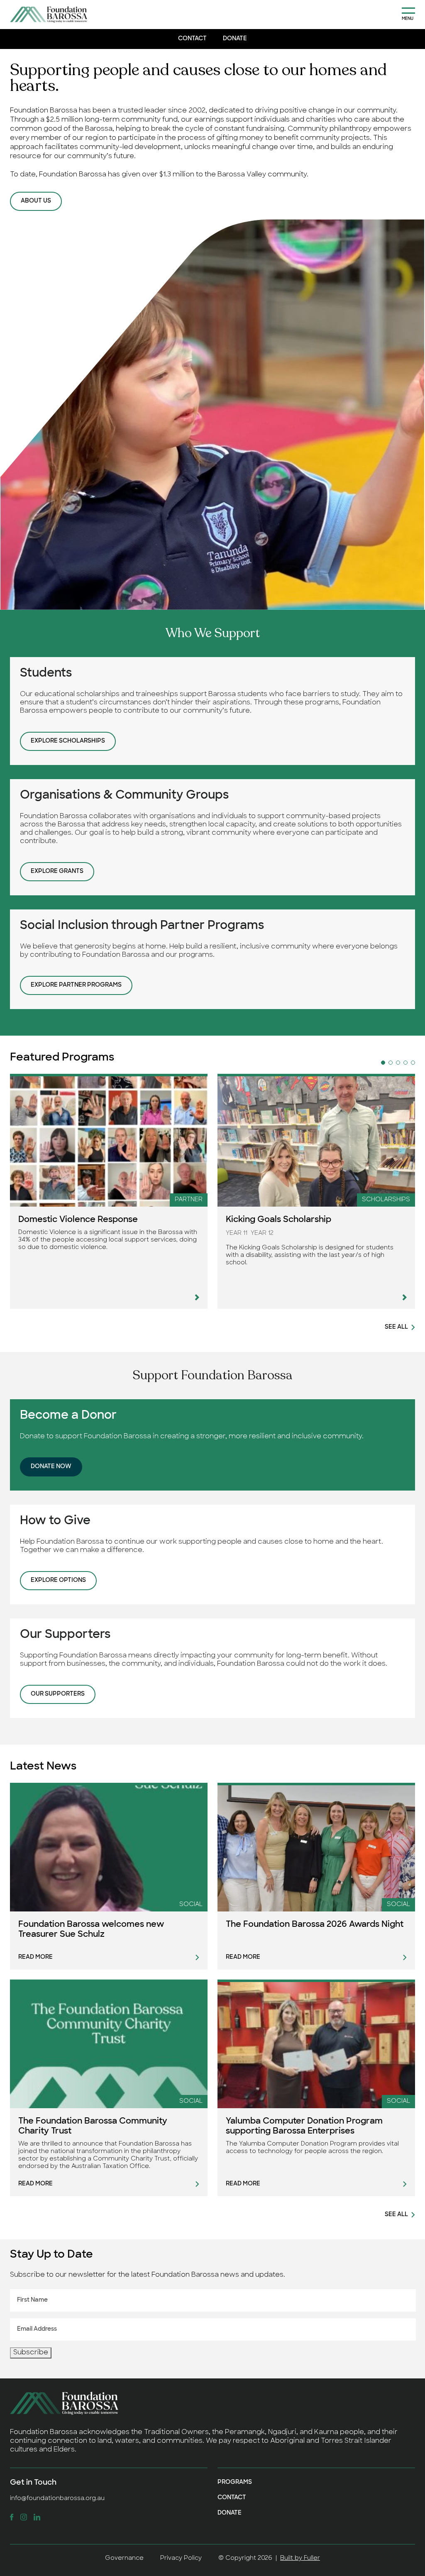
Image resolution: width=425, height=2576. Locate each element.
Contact (192, 39)
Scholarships (386, 1200)
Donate (235, 39)
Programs (235, 2482)
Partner (189, 1200)
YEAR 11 (237, 1233)
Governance (124, 2558)
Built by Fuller (300, 2558)
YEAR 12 (262, 1233)
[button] (383, 1063)
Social (191, 1905)
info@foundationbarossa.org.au (57, 2499)
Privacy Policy (181, 2558)
